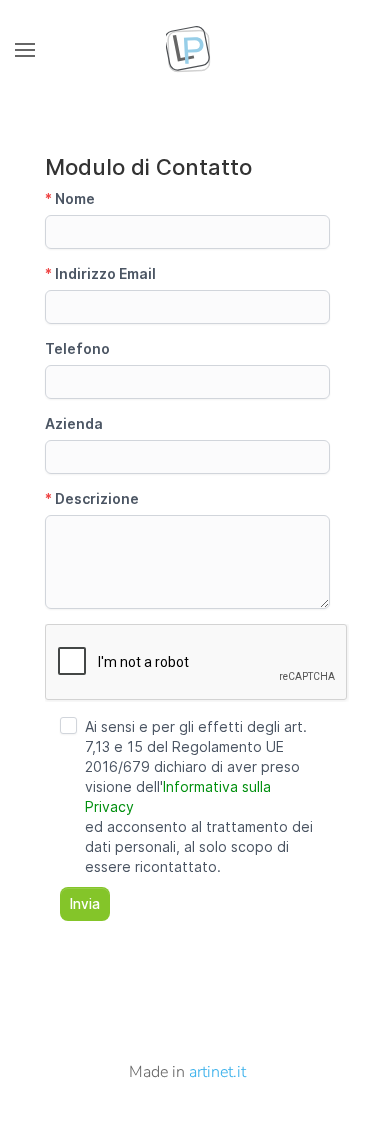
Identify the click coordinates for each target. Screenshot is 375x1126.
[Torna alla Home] (187, 50)
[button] (25, 50)
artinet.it (217, 1072)
